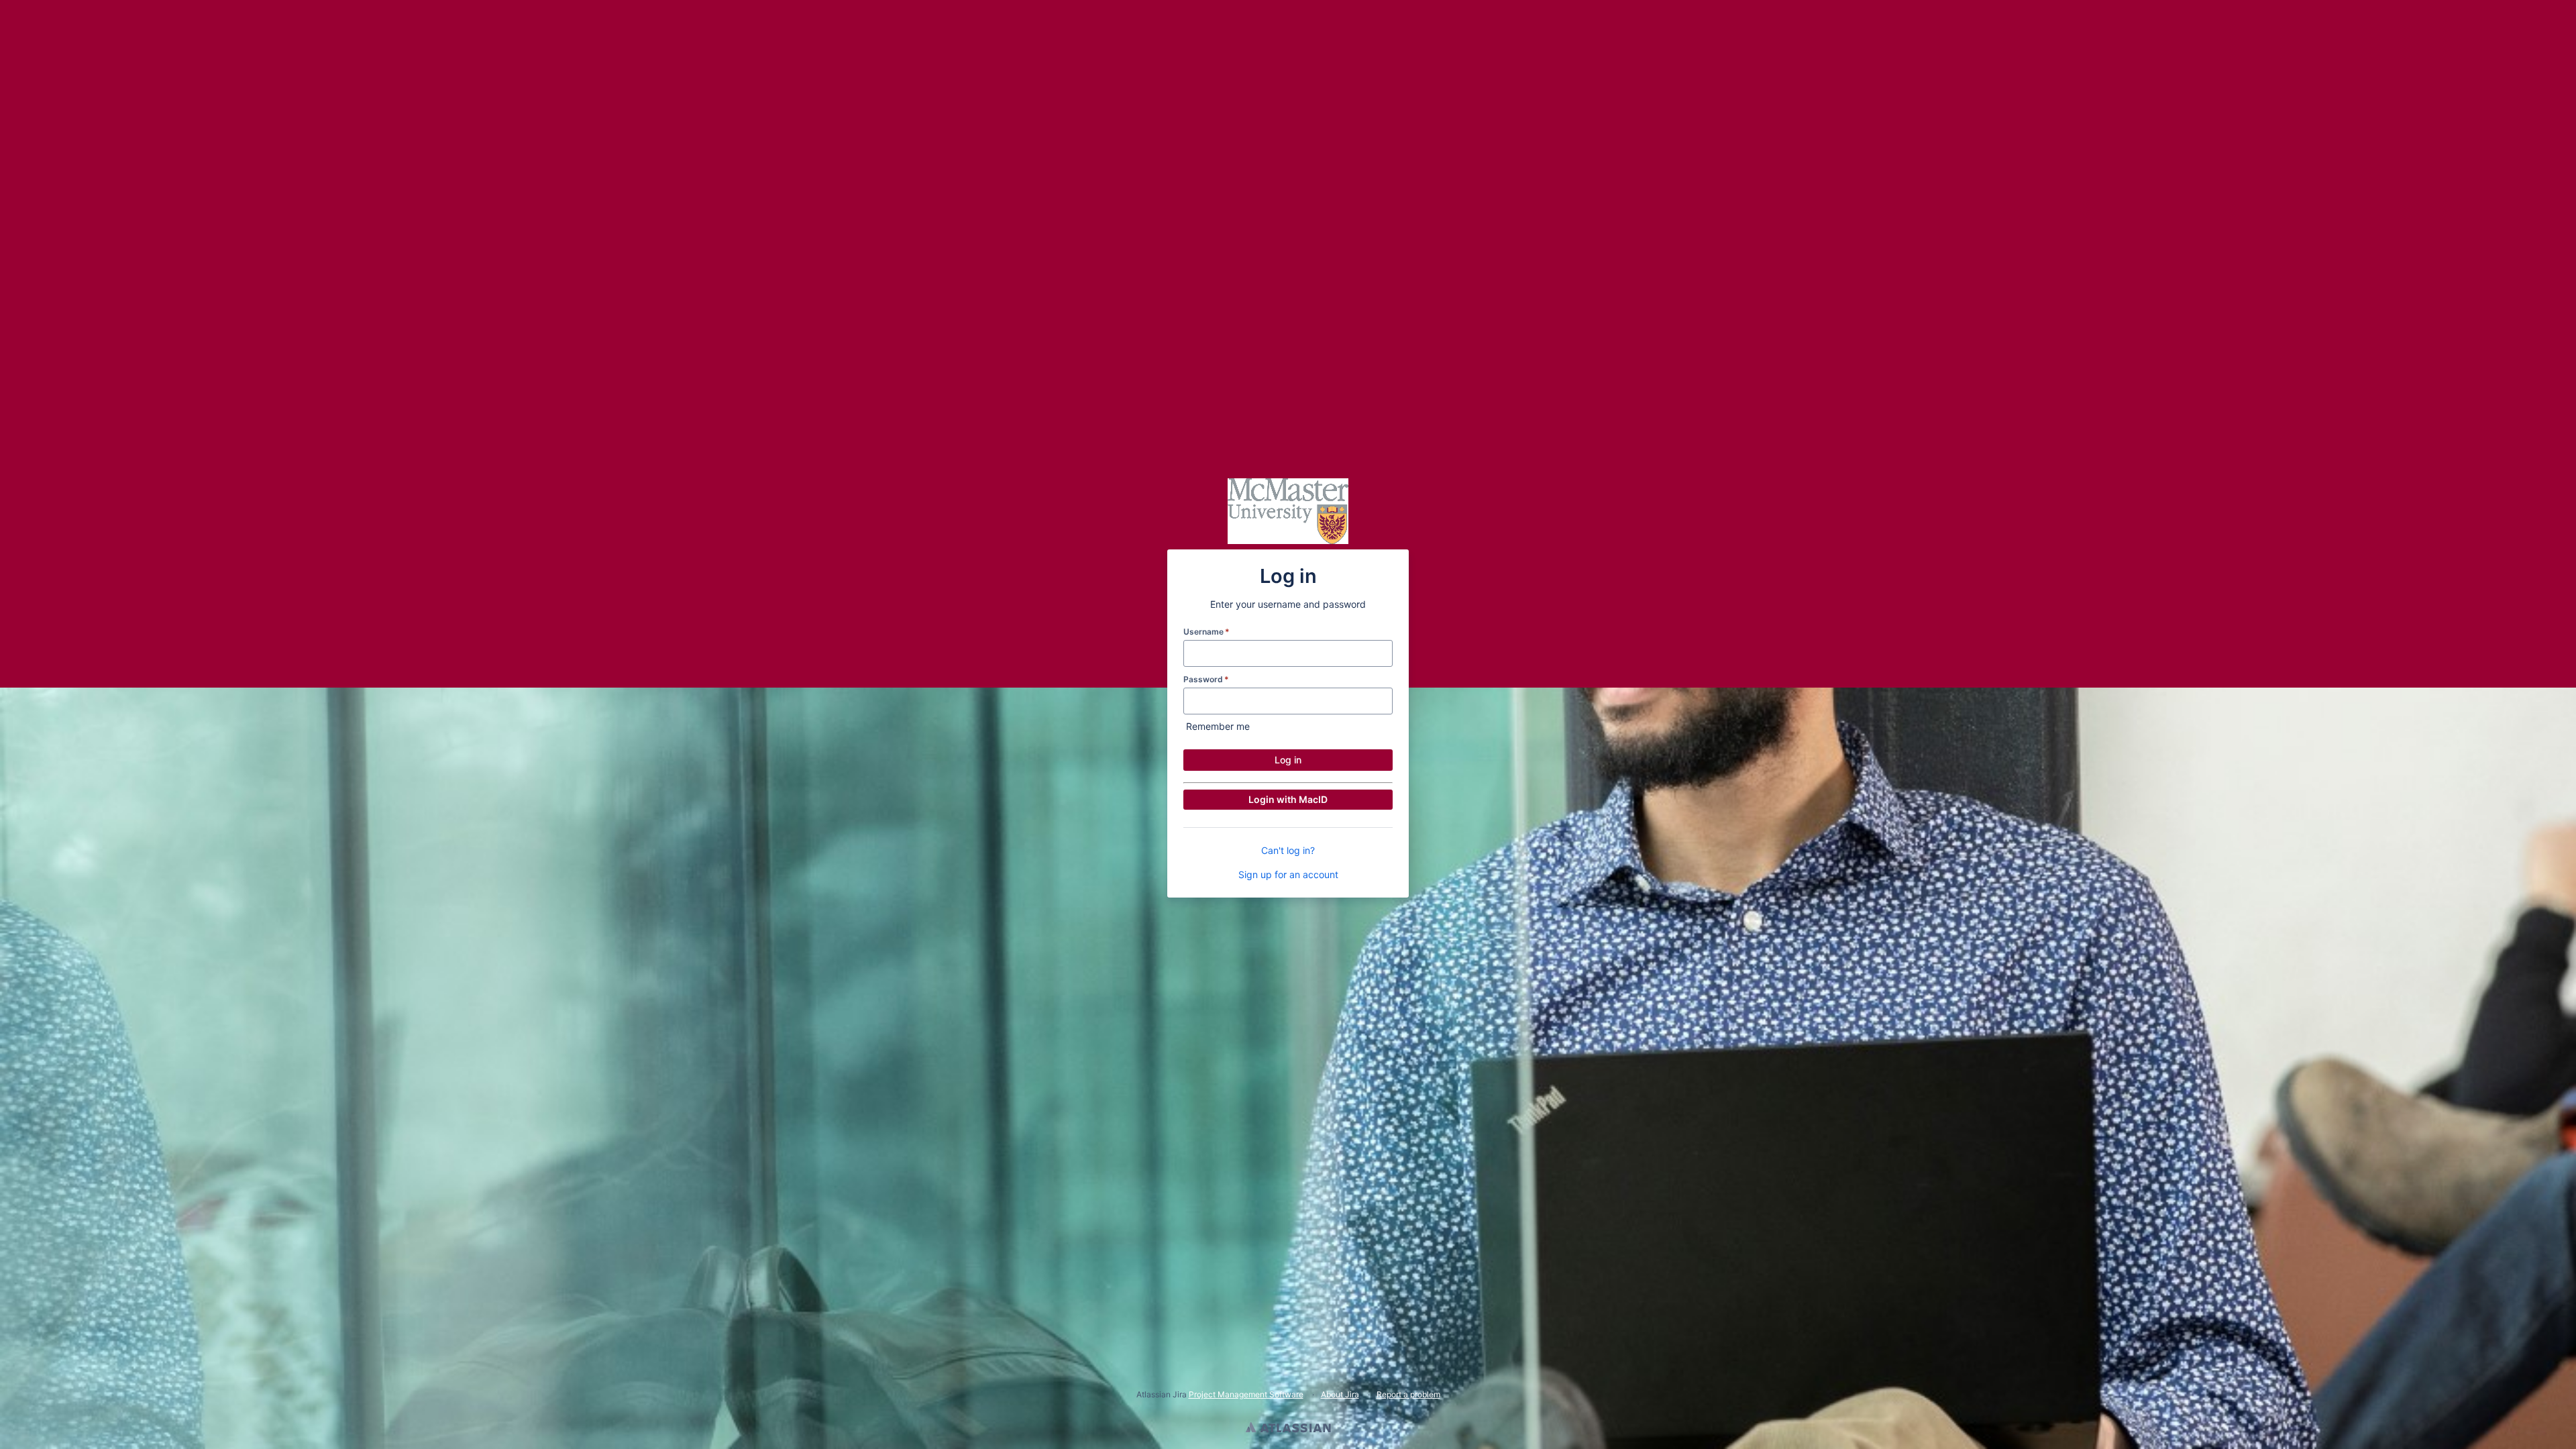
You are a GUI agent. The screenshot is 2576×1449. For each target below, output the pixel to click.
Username (1206, 632)
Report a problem (1408, 1394)
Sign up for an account (1288, 874)
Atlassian (1288, 1429)
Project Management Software (1246, 1394)
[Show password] (1381, 701)
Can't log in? (1288, 850)
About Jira (1340, 1394)
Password (1206, 679)
